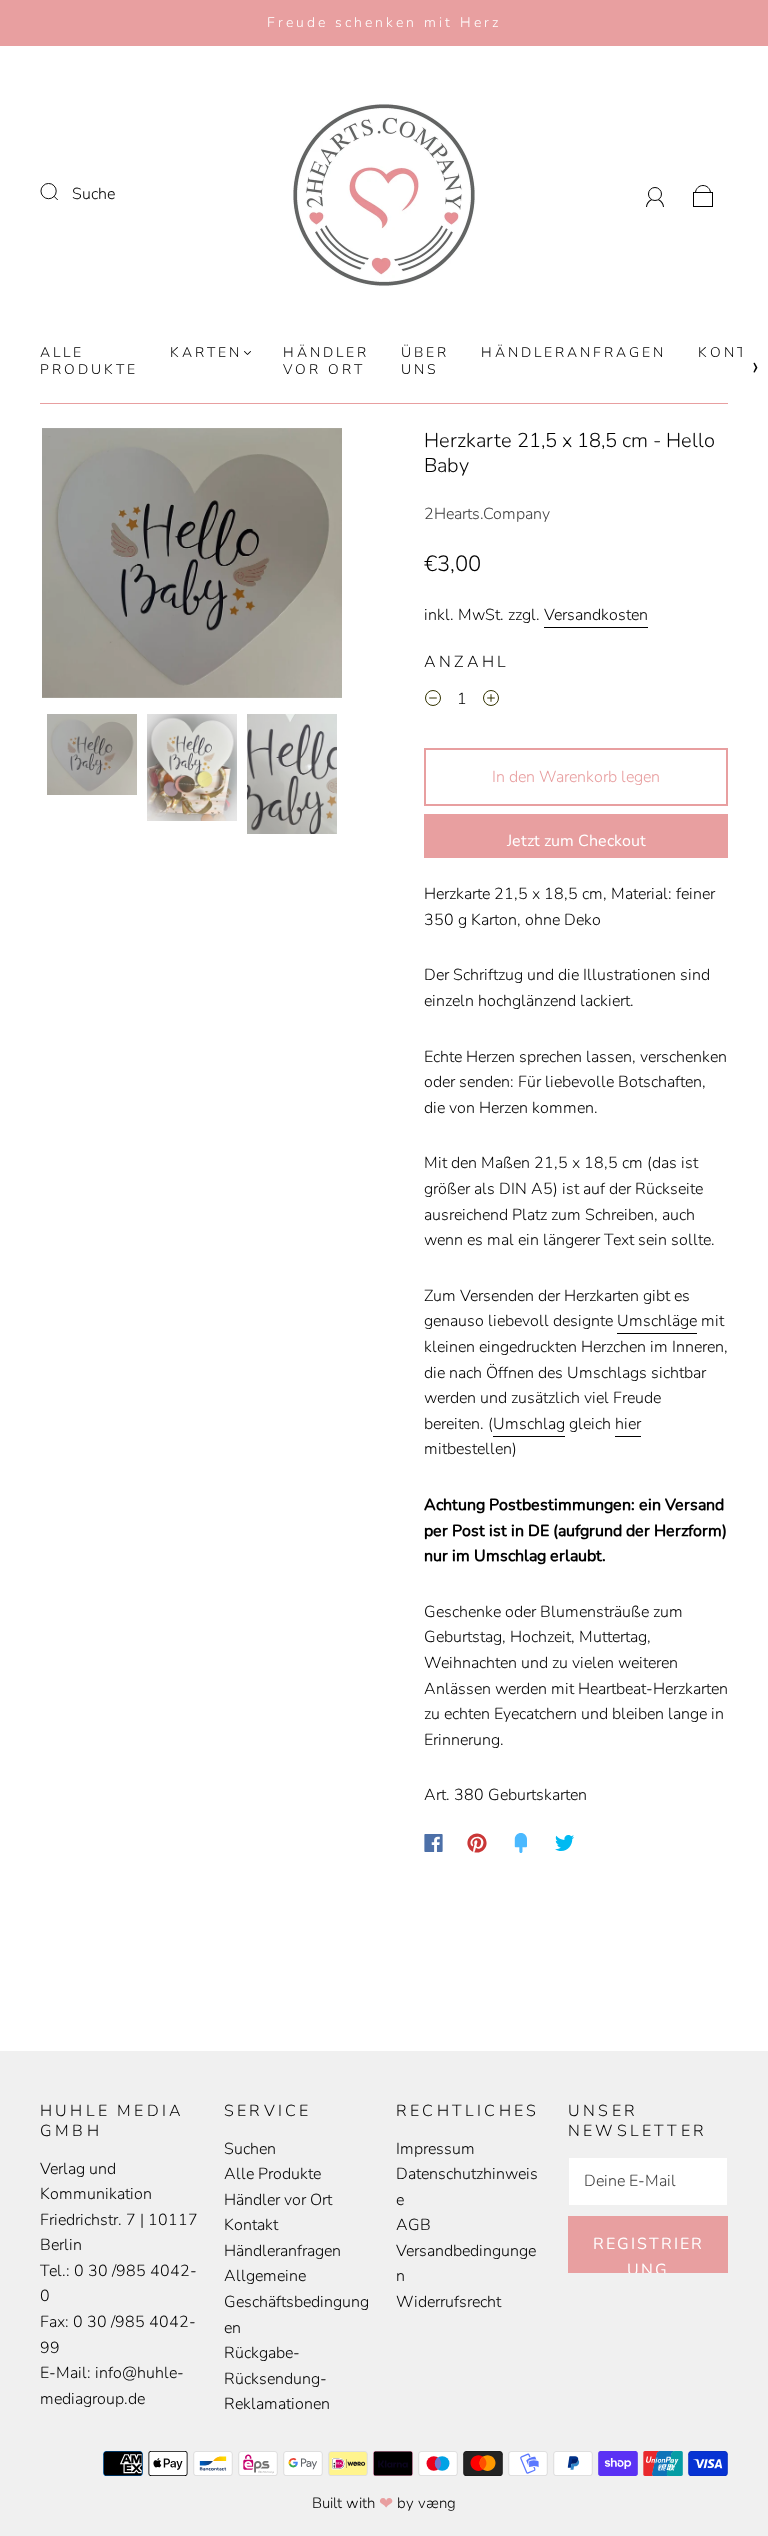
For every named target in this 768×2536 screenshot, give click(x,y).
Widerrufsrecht (448, 2302)
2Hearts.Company (487, 514)
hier (628, 1424)
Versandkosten (596, 615)
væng (437, 2503)
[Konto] (655, 194)
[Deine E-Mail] (648, 2182)
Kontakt (251, 2225)
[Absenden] (62, 192)
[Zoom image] (192, 567)
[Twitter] (565, 1843)
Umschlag (529, 1424)
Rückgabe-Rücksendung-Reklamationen (277, 2378)
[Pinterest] (477, 1843)
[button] (72, 567)
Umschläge (657, 1321)
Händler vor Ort (326, 361)
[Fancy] (521, 1843)
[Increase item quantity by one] (491, 702)
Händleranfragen (573, 353)
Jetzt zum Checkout (576, 841)
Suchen (250, 2149)
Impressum (435, 2149)
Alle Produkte (89, 361)
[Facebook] (433, 1843)
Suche (93, 194)
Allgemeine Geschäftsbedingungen (296, 2301)
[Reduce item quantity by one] (433, 702)
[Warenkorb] (703, 194)
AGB (413, 2225)
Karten (206, 353)
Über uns (425, 361)
